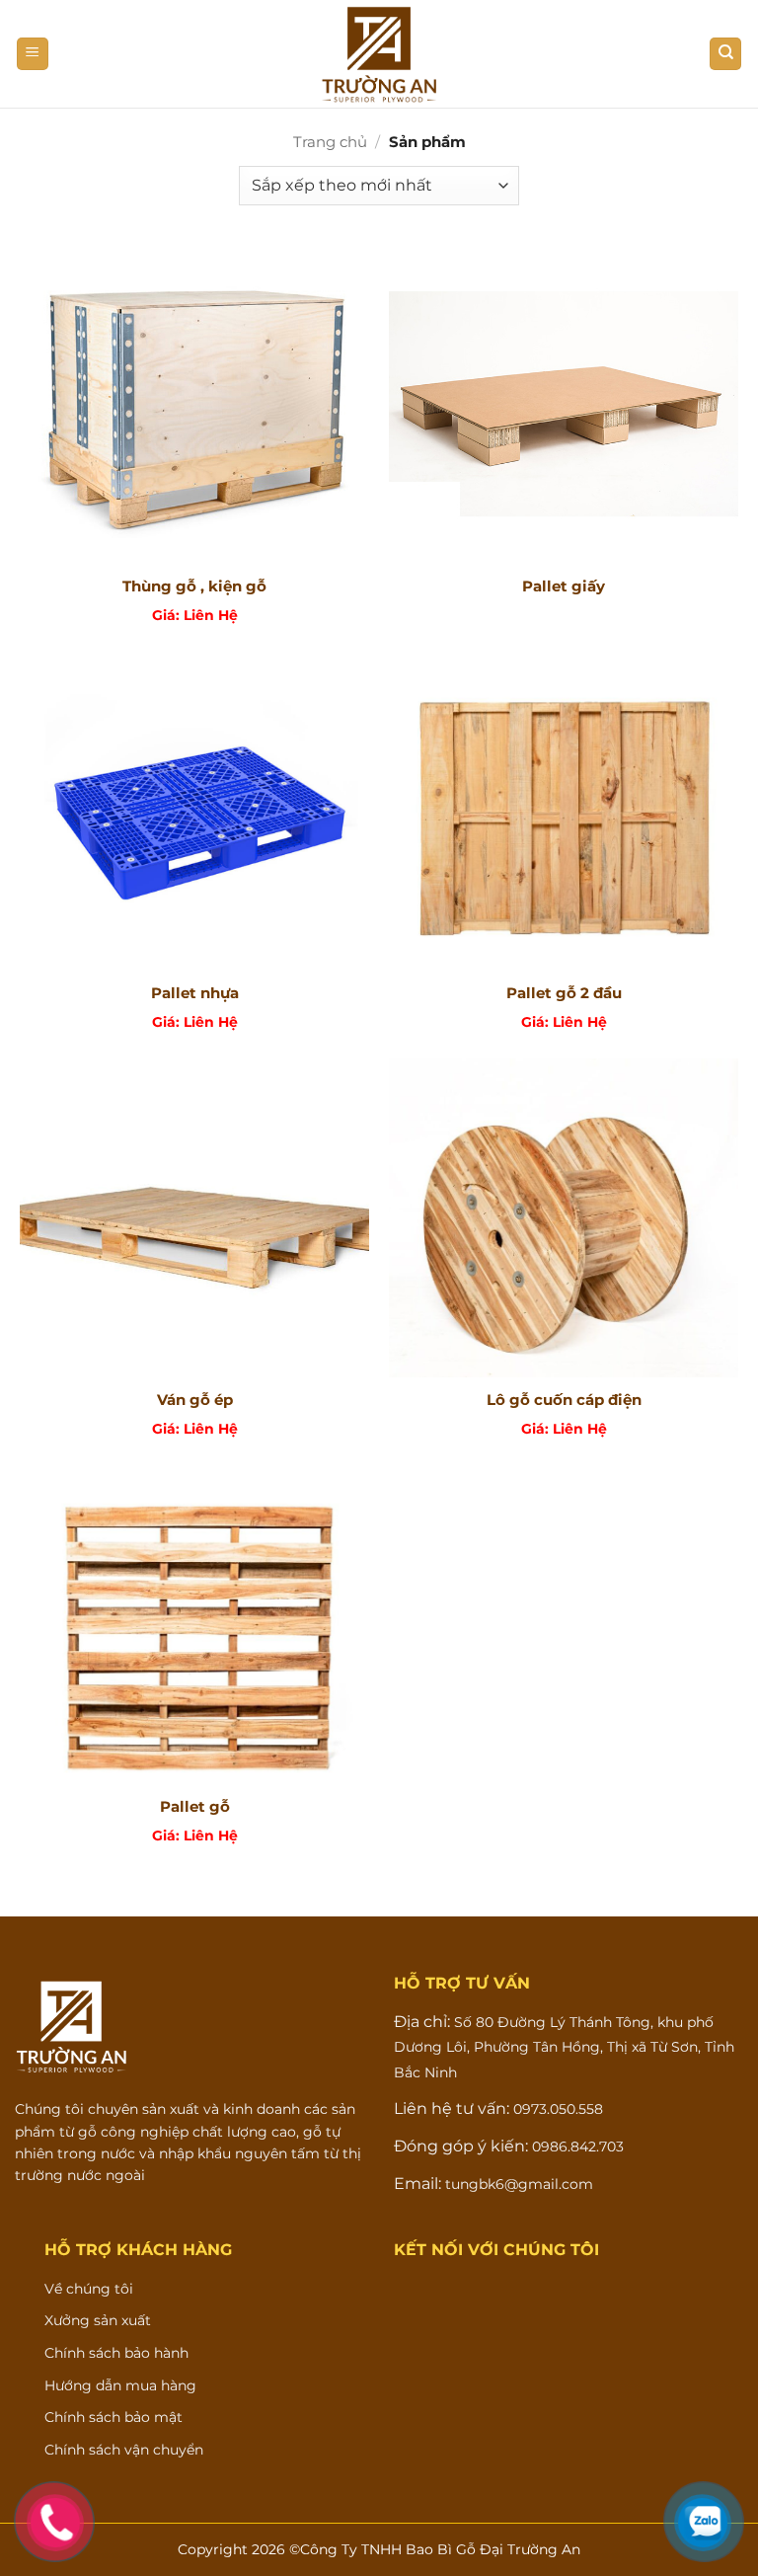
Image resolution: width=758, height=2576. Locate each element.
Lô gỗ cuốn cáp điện (564, 1400)
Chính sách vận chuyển (124, 2450)
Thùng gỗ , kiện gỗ (194, 586)
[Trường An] (379, 54)
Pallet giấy (564, 586)
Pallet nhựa (195, 993)
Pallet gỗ (195, 1806)
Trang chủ (330, 142)
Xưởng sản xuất (98, 2320)
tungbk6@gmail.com (519, 2184)
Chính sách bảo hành (116, 2353)
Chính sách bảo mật (114, 2417)
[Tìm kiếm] (725, 54)
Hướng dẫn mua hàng (120, 2385)
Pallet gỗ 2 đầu (564, 993)
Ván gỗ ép (195, 1400)
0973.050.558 (556, 2109)
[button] (33, 54)
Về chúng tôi (89, 2289)
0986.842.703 (576, 2147)
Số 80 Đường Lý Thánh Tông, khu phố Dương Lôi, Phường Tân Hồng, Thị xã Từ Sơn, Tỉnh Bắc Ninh (564, 2047)
